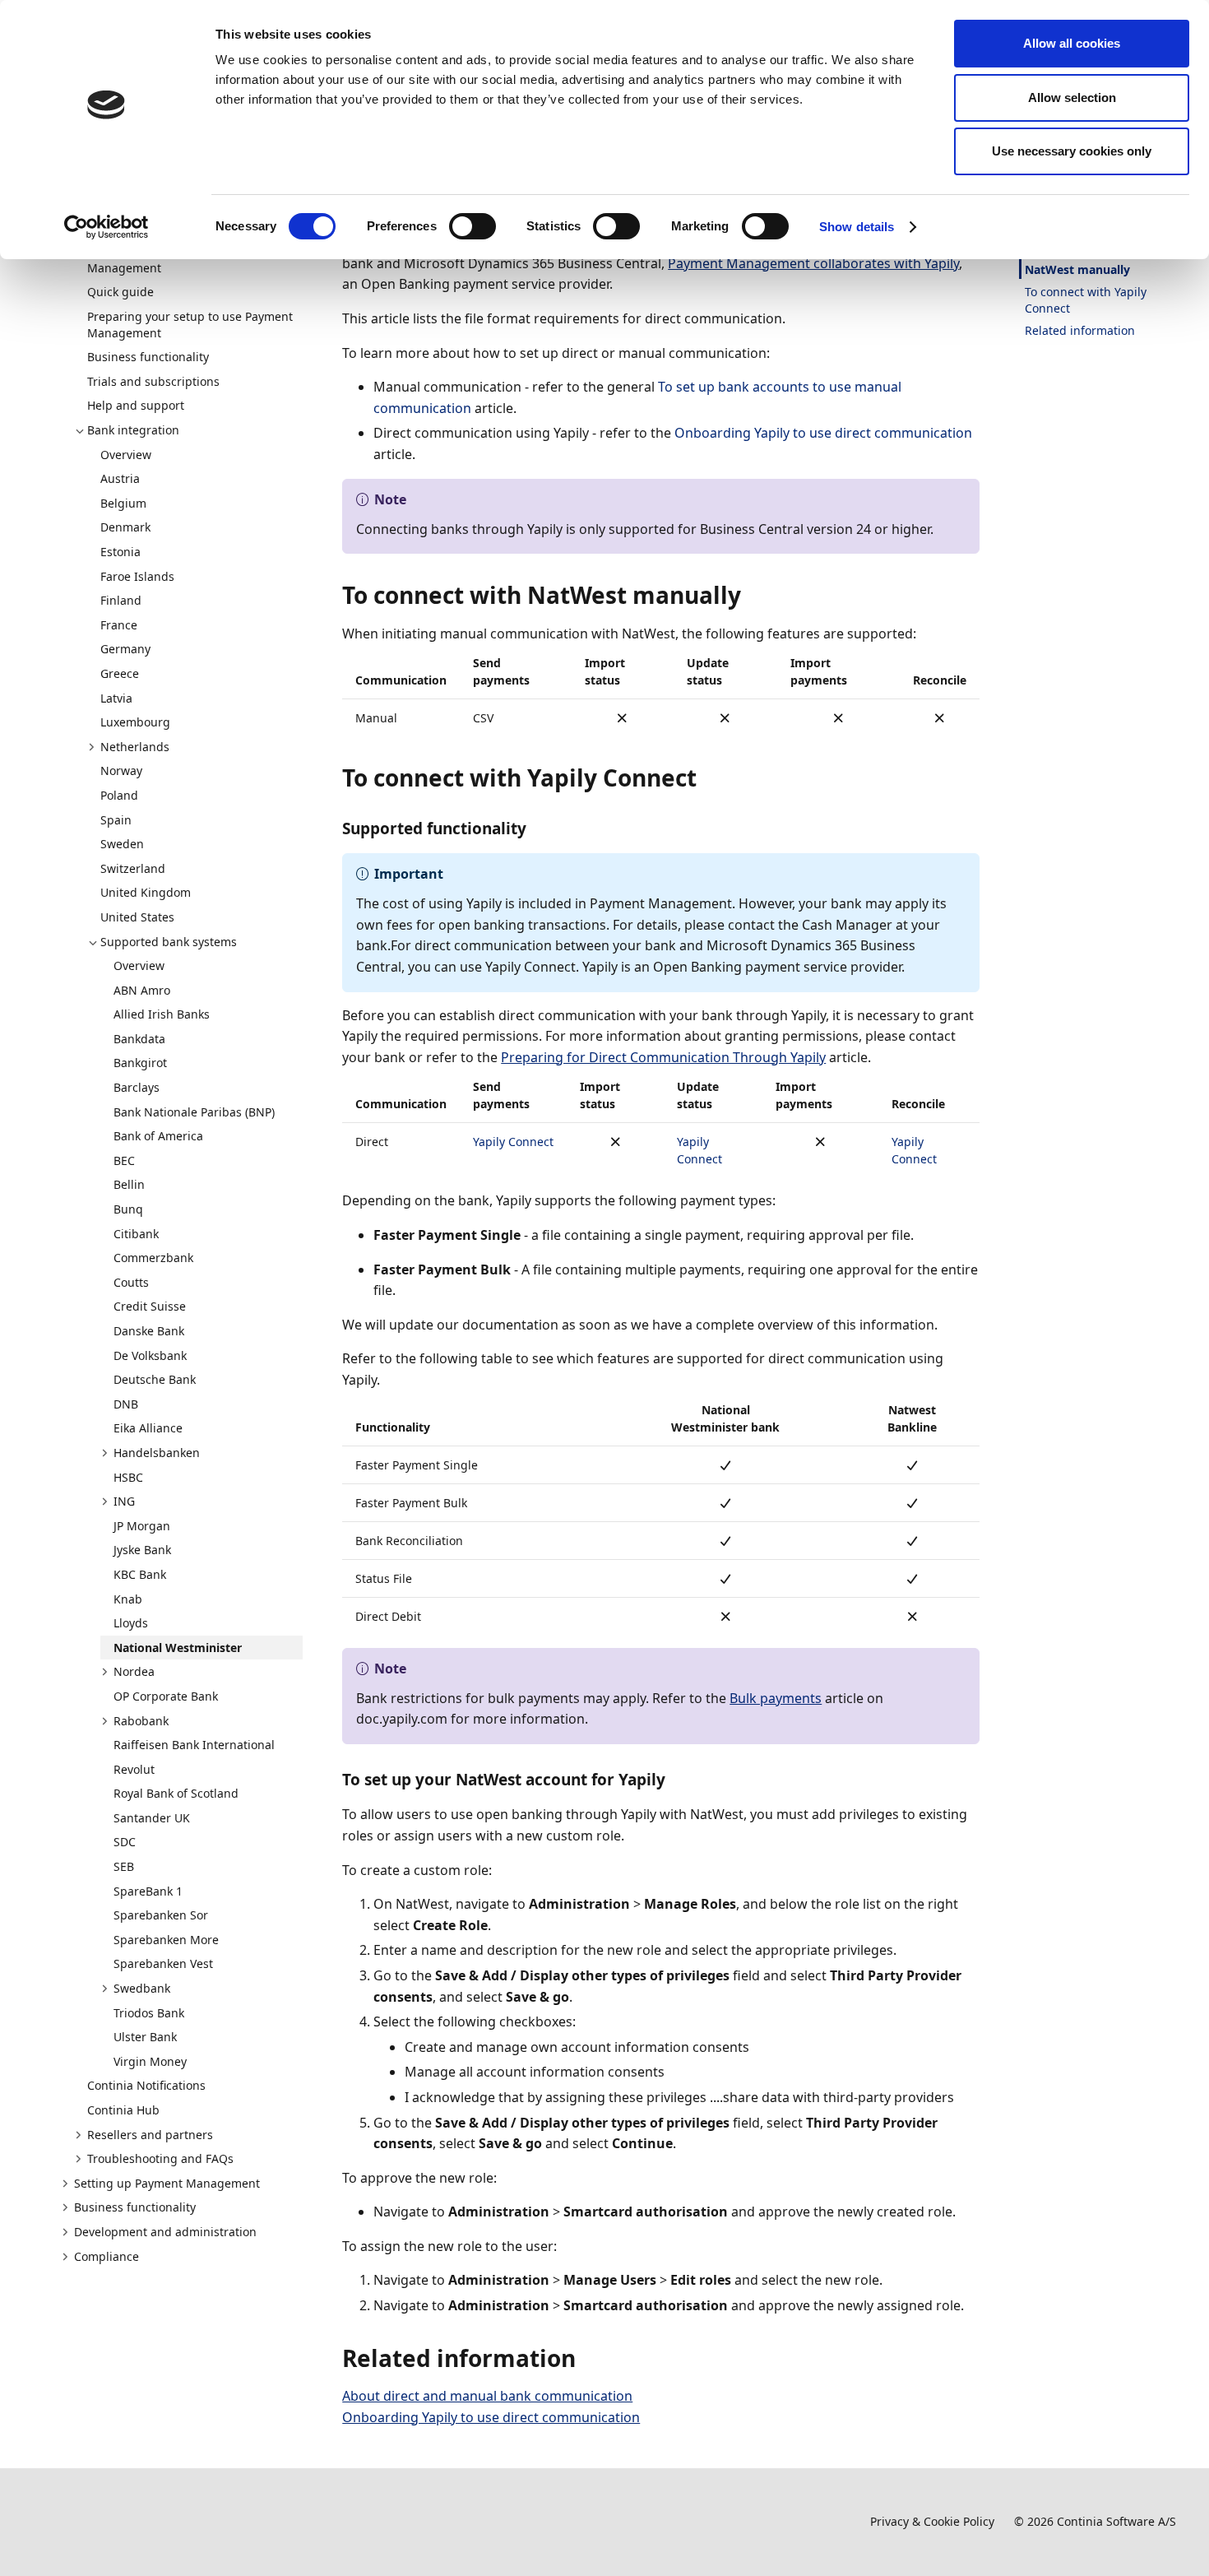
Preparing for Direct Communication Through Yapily (663, 1057)
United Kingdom (146, 892)
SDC (125, 1842)
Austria (120, 478)
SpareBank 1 (148, 1891)
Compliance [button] (107, 2256)
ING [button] (124, 1501)
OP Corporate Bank (166, 1696)
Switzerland (133, 868)
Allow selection (1072, 97)
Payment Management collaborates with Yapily (813, 263)
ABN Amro (142, 990)
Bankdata (139, 1039)
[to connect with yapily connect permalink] (706, 777)
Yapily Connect (513, 1142)
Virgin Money (150, 2061)
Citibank (136, 1234)
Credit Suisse (150, 1306)
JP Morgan (142, 1526)
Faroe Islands (137, 576)
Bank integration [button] (133, 430)
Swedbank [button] (142, 1988)
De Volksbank (150, 1355)
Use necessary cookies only (1072, 151)
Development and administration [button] (165, 2232)
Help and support (136, 405)
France (119, 625)
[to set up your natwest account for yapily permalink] (675, 1780)
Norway (121, 770)
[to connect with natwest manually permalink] (751, 595)
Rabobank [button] (141, 1721)
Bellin (129, 1184)
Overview (126, 455)
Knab (128, 1599)
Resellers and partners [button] (150, 2135)
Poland (119, 795)
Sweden (122, 844)
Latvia (116, 698)
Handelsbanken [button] (157, 1453)
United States (137, 917)
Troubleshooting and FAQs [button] (160, 2158)
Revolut (134, 1769)
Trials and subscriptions (153, 381)
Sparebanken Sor (161, 1915)
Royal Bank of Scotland (176, 1793)
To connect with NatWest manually (1077, 261)
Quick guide (120, 292)
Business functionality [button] (135, 2207)
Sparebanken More (166, 1940)
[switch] (472, 226)
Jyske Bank (142, 1550)
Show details (857, 227)
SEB (124, 1866)
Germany (125, 649)
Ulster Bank (145, 2037)
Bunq (128, 1209)
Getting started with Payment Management (168, 260)
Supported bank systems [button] (169, 942)
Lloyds (131, 1623)
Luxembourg (135, 722)
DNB (126, 1404)
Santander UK (152, 1818)
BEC (124, 1160)
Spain (116, 820)
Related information (1080, 330)
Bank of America (158, 1136)
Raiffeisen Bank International (194, 1745)
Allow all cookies (1072, 43)
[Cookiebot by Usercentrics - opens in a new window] (107, 227)
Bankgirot (140, 1063)
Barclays (137, 1087)
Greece (120, 673)
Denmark (125, 527)
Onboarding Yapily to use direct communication (823, 433)
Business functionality (148, 357)
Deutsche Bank (155, 1379)
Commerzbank (153, 1258)
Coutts (131, 1282)
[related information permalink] (586, 2358)
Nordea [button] (134, 1671)
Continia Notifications (146, 2085)
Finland (121, 600)
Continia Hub (123, 2110)
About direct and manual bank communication (487, 2396)
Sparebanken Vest (163, 1963)
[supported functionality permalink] (536, 828)
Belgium (123, 503)
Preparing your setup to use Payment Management (190, 325)
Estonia (120, 552)
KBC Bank (140, 1574)
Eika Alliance (148, 1428)
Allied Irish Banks (162, 1014)
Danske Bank (149, 1331)
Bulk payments (776, 1698)
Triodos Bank (149, 2013)
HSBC (128, 1477)
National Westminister (178, 1648)
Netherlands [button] (135, 747)
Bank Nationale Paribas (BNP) (194, 1112)
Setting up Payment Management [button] (167, 2183)
